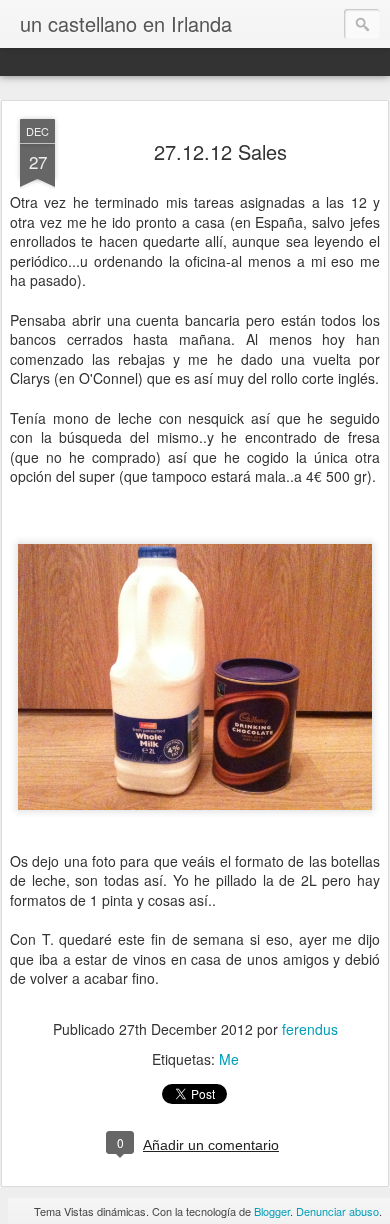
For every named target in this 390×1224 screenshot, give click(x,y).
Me (229, 1059)
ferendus (310, 1029)
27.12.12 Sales (220, 151)
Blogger (272, 1211)
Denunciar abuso (337, 1211)
